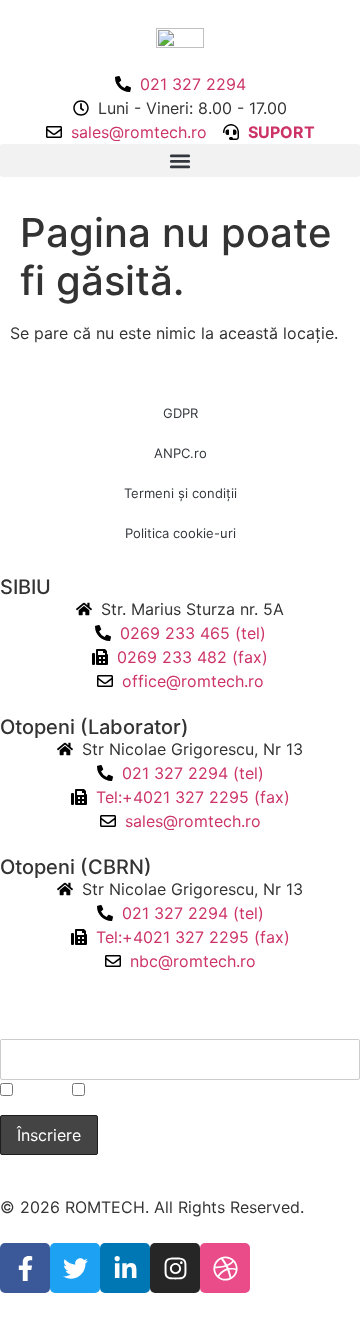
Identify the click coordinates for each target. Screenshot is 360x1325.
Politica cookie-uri (180, 533)
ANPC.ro (180, 453)
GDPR (180, 413)
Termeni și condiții (180, 493)
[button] (180, 160)
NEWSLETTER (61, 1023)
